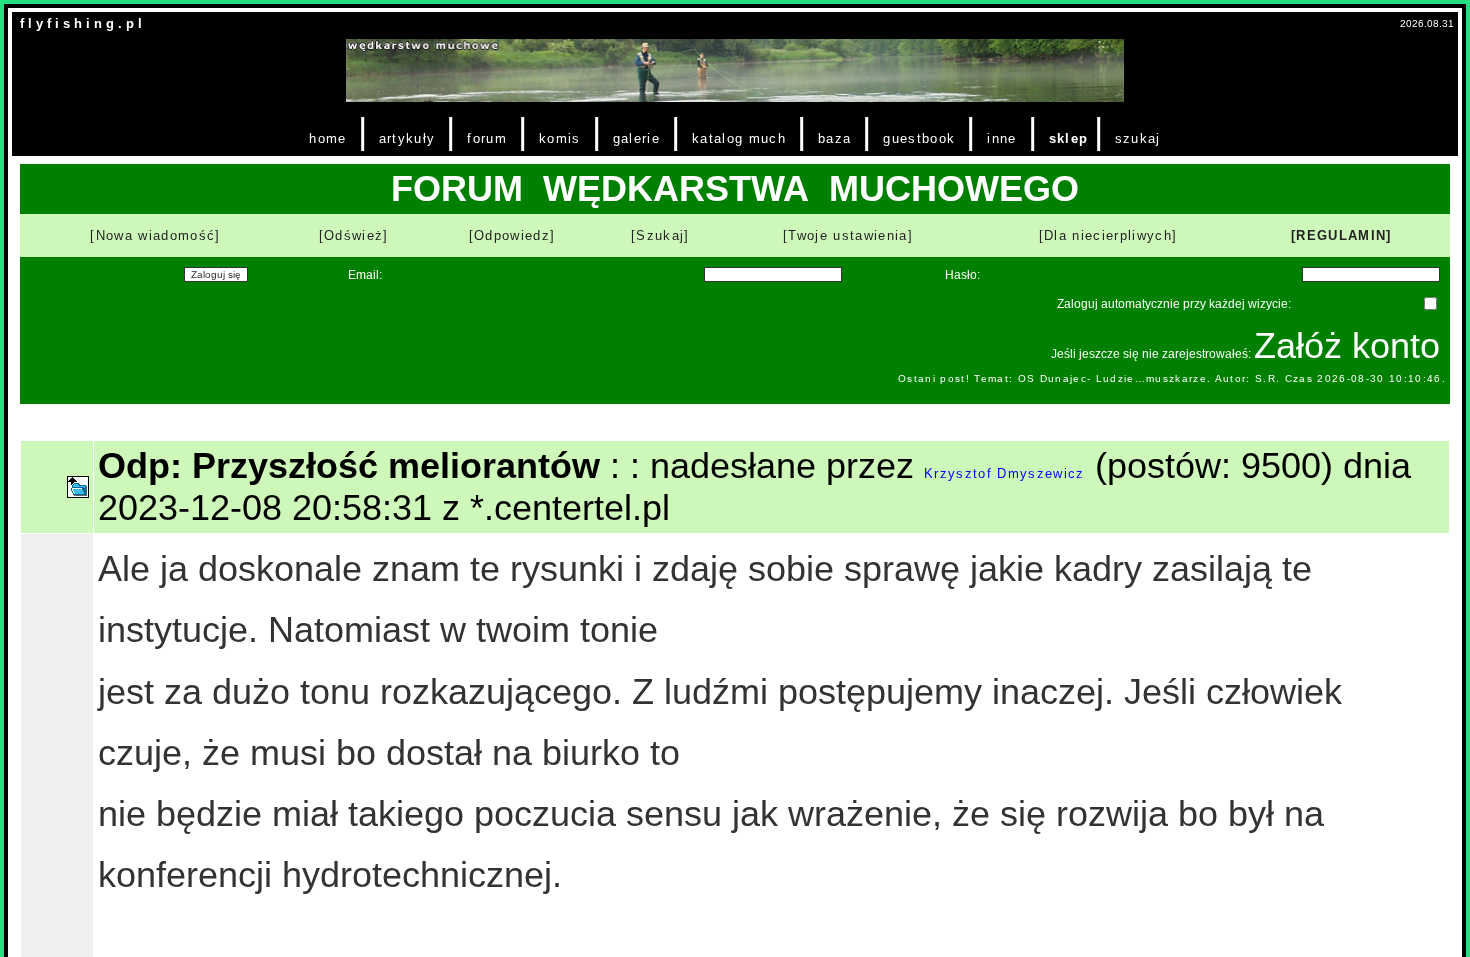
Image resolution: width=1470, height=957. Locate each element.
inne (1001, 138)
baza (834, 138)
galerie (636, 138)
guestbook (919, 138)
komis (560, 138)
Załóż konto (1347, 345)
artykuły (407, 138)
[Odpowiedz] (512, 235)
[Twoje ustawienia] (848, 235)
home (327, 138)
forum (487, 138)
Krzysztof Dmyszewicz (1004, 473)
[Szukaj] (660, 235)
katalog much (739, 138)
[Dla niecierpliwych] (1108, 235)
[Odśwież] (354, 235)
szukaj (1138, 138)
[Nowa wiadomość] (155, 235)
